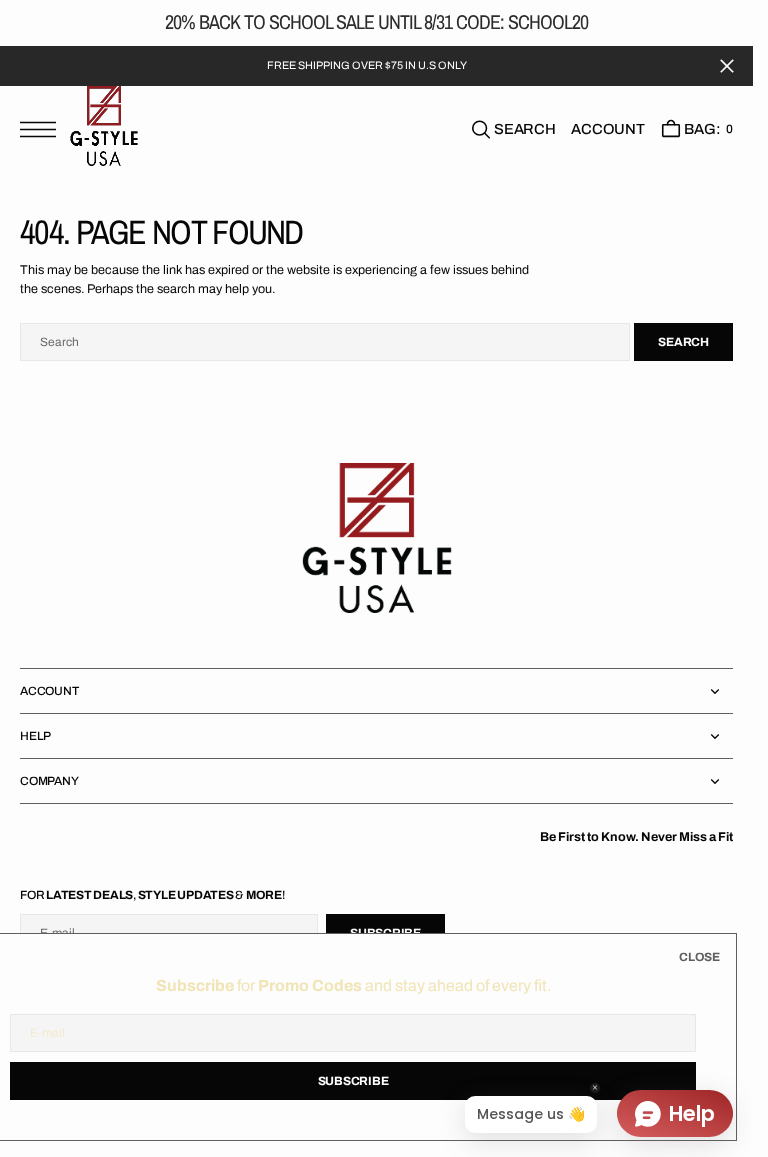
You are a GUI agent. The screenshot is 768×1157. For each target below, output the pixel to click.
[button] (43, 128)
